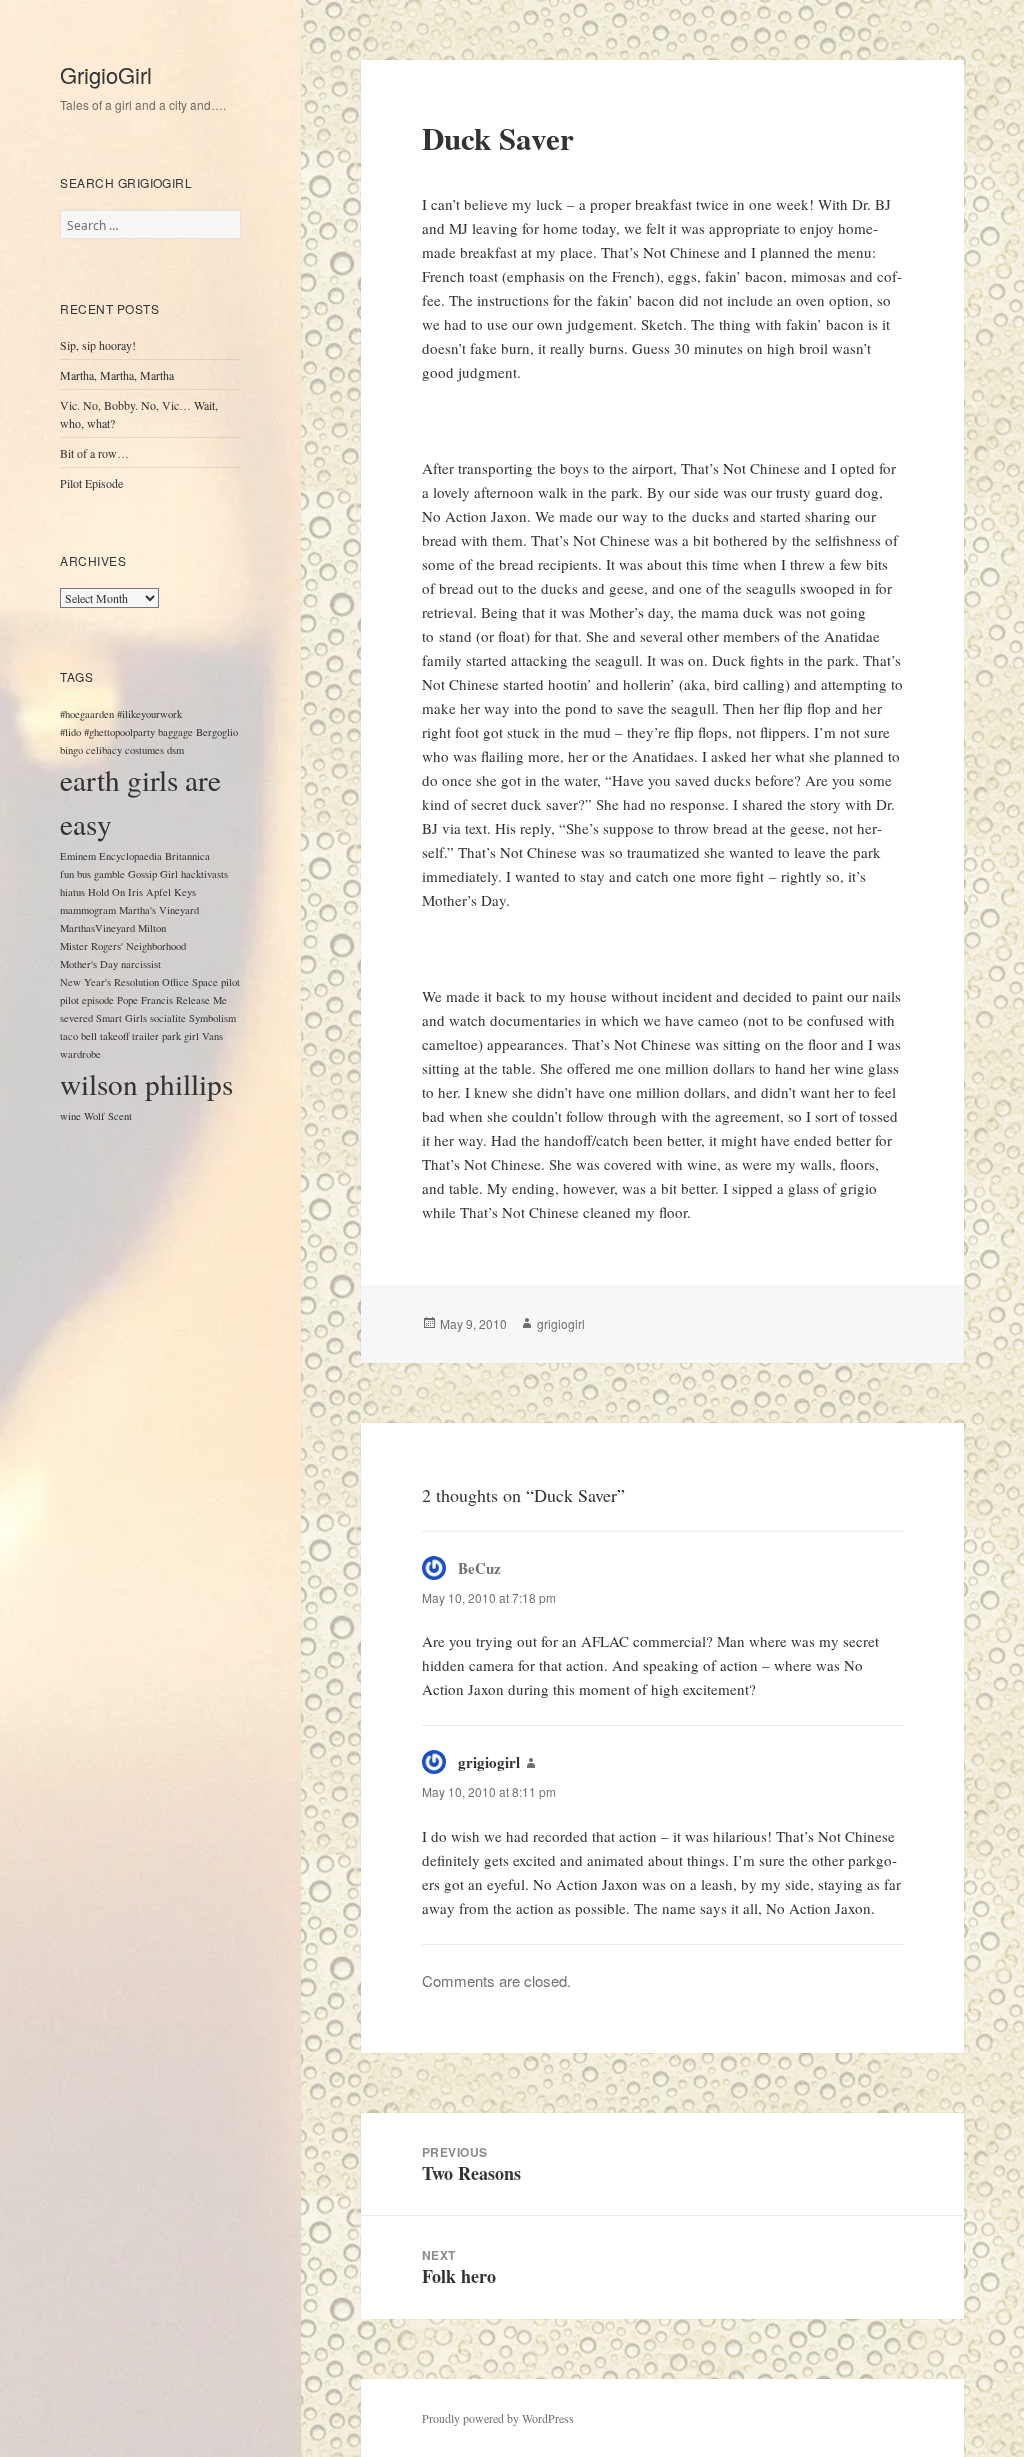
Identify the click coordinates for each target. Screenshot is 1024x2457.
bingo (71, 750)
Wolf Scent (108, 1116)
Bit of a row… (94, 453)
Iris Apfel (149, 892)
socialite (168, 1018)
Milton (152, 928)
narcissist (141, 964)
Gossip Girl (153, 874)
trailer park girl (165, 1036)
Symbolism (212, 1018)
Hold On (106, 892)
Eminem (78, 856)
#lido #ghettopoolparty (107, 732)
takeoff (114, 1036)
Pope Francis (145, 1000)
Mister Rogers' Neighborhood (123, 946)
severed (76, 1018)
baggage (175, 732)
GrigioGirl (106, 74)
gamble (109, 874)
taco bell (78, 1036)
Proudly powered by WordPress (498, 2418)
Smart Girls (121, 1018)
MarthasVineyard (97, 928)
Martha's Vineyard (159, 910)
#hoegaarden (87, 714)
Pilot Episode (91, 483)
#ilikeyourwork (149, 714)
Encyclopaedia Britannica (154, 856)
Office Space (190, 982)
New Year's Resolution (109, 982)
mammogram (88, 910)
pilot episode (87, 1000)
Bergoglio (217, 732)
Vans (212, 1036)
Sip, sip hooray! (98, 345)
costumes (144, 750)
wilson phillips (146, 1083)
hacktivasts (204, 874)
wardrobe (80, 1054)
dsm (175, 750)
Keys (185, 892)
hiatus (72, 892)
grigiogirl (561, 1323)
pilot (230, 982)
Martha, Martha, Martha (117, 375)
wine (70, 1116)
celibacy (104, 750)
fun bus (75, 874)
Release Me (201, 1000)
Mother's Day (89, 964)
